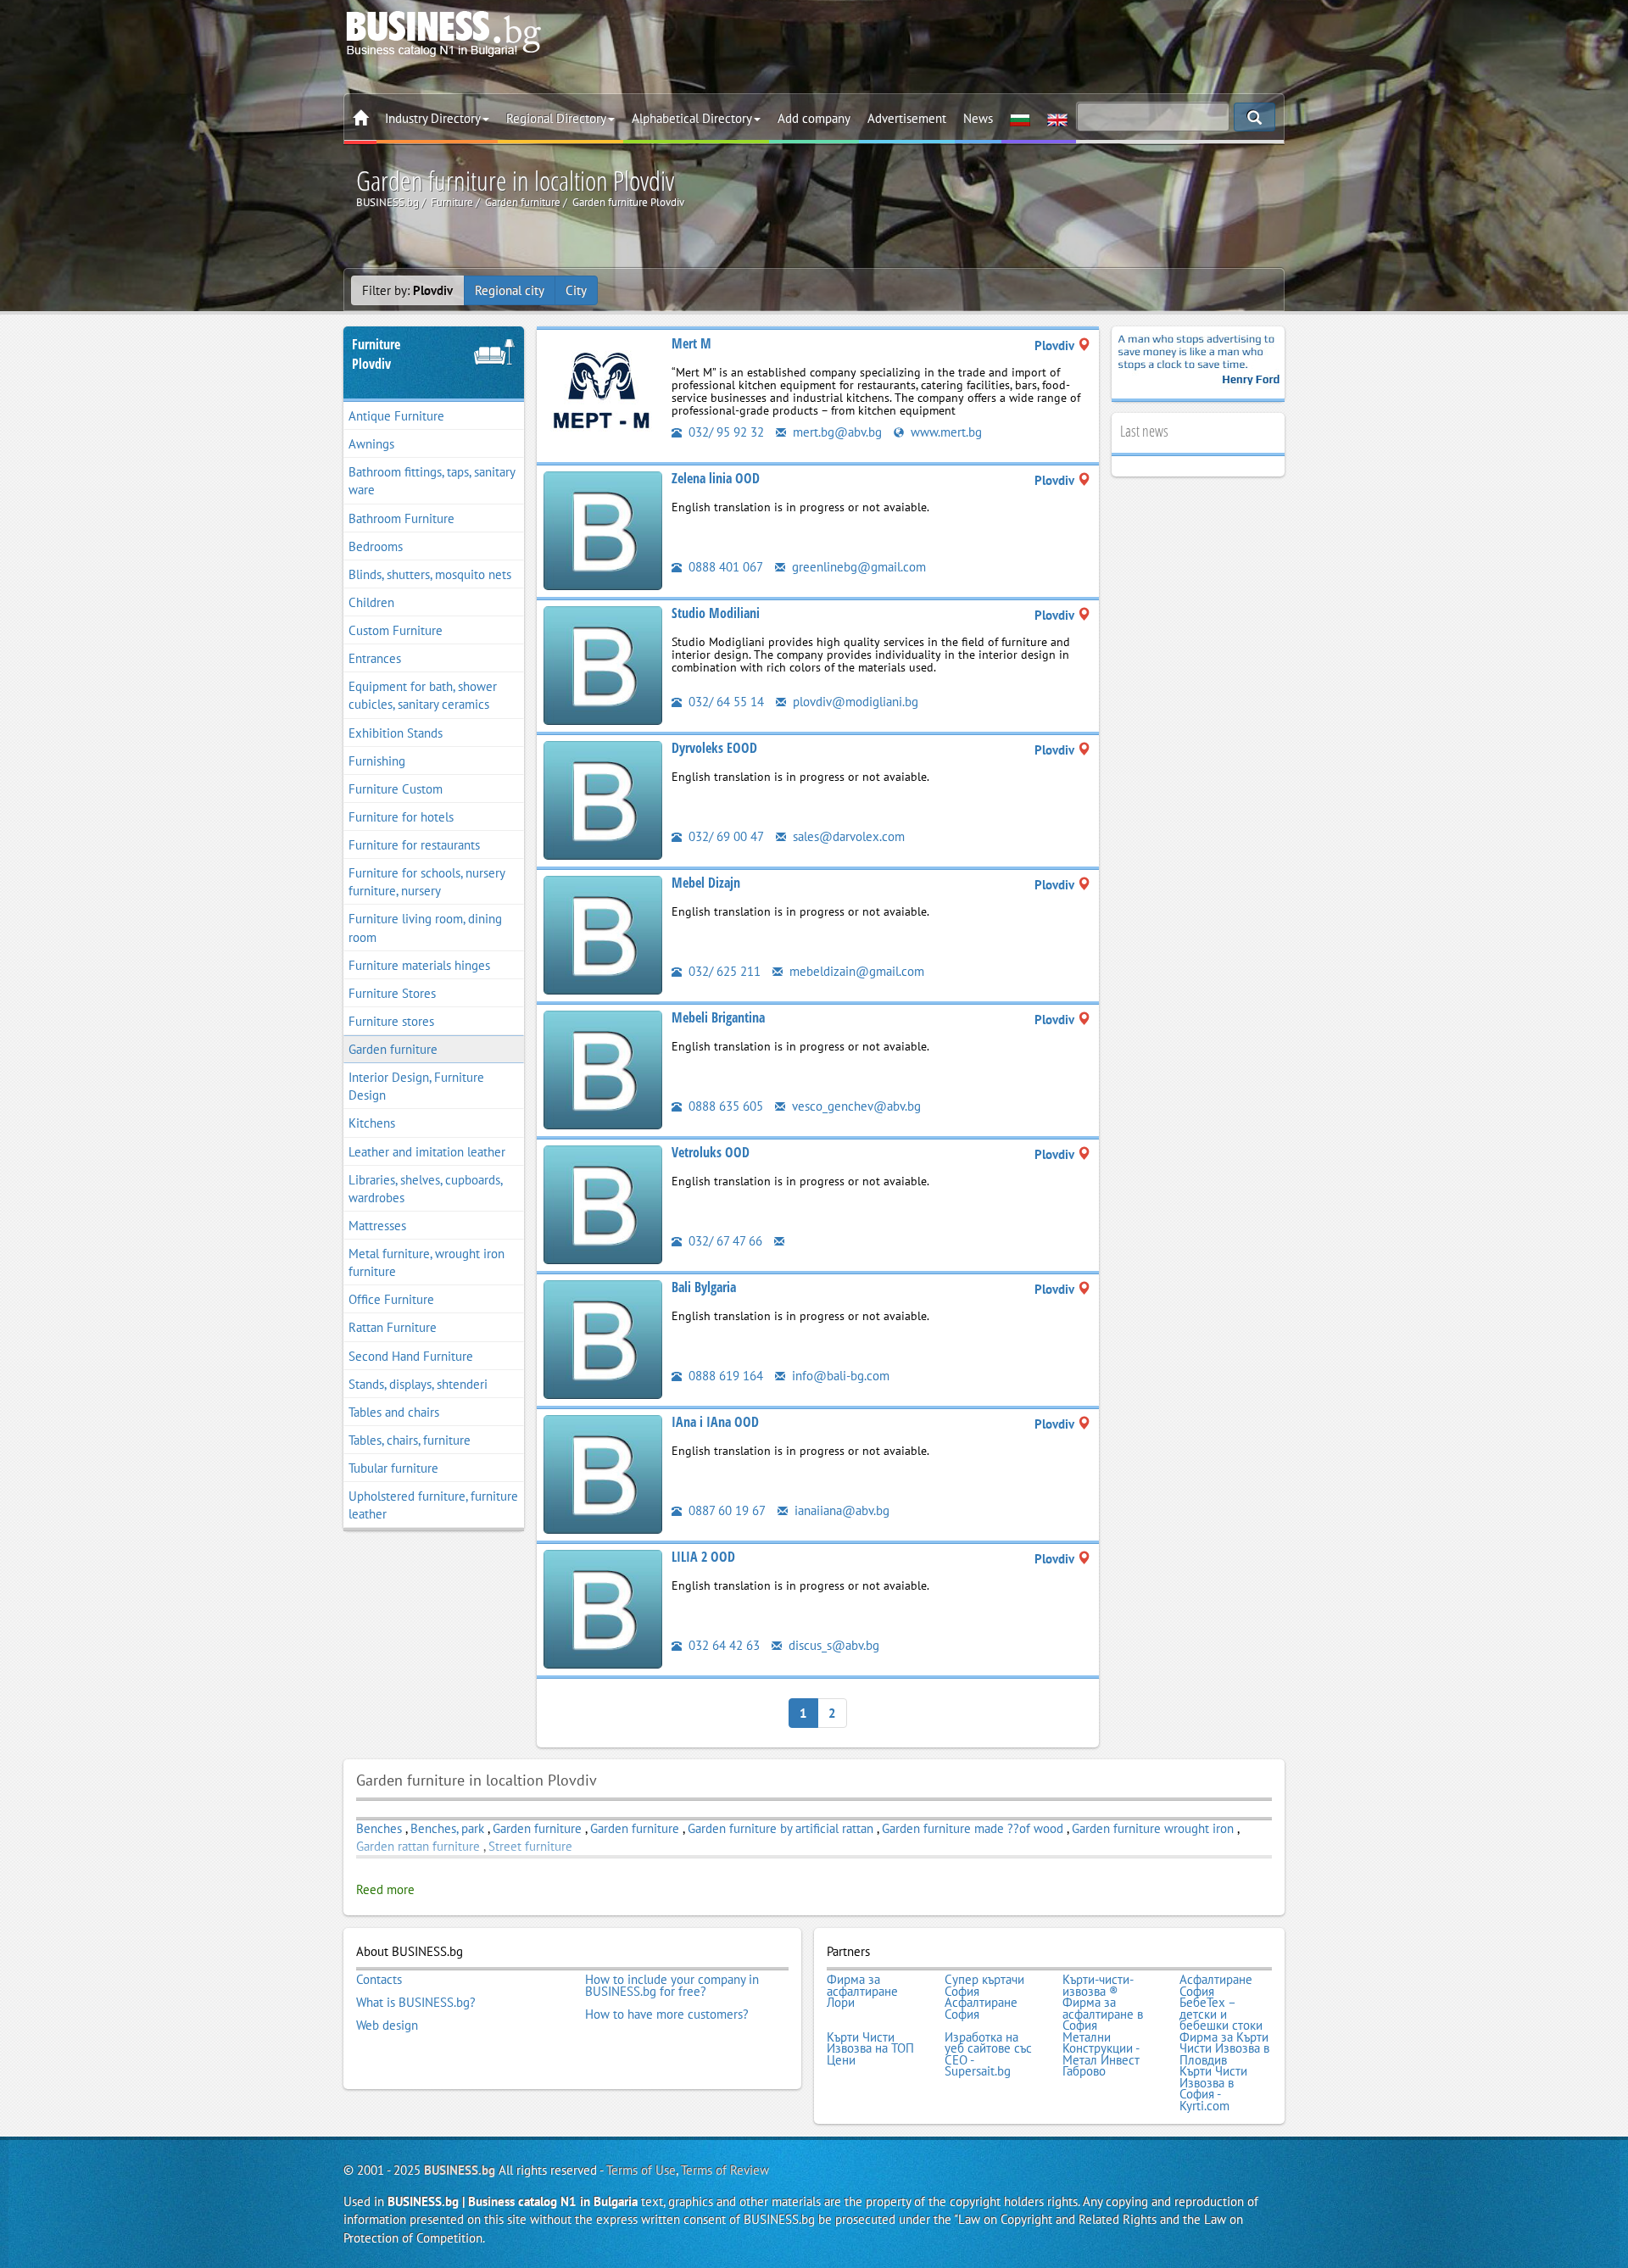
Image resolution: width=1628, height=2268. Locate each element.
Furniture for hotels (401, 817)
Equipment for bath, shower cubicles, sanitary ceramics (423, 695)
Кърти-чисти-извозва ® (1098, 1985)
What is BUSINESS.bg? (416, 2003)
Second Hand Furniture (411, 1356)
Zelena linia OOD (716, 478)
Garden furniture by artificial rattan (781, 1828)
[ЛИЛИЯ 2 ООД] (603, 1608)
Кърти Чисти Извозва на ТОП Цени (870, 2049)
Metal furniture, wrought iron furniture (427, 1262)
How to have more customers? (667, 2014)
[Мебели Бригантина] (603, 1069)
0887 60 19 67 (725, 1510)
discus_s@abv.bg (832, 1645)
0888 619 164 (724, 1376)
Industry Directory (433, 118)
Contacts (379, 1980)
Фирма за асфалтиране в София (1103, 2014)
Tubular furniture (393, 1468)
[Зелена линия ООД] (603, 529)
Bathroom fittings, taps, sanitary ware (432, 481)
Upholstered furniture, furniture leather (433, 1505)
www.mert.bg (945, 432)
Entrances (375, 658)
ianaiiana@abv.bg (840, 1510)
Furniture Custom (396, 789)
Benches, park (447, 1828)
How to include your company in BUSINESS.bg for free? (672, 1985)
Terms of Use (641, 2170)
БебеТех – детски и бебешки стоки (1221, 2014)
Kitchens (372, 1123)
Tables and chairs (394, 1412)
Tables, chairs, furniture (410, 1440)
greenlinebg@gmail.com (857, 567)
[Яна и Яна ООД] (603, 1473)
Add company (814, 118)
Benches (379, 1828)
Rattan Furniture (393, 1327)
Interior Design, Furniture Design (416, 1086)
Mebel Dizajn (706, 883)
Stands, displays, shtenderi (418, 1384)
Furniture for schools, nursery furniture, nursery (427, 882)
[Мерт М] (603, 395)
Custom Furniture (396, 630)
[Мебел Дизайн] (603, 934)
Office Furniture (391, 1299)
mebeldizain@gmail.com (855, 971)
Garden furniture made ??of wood (973, 1828)
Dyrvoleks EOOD (714, 748)
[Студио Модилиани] (603, 664)
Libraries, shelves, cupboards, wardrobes (426, 1189)
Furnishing (377, 761)
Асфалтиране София (1216, 1985)
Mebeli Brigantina (718, 1017)
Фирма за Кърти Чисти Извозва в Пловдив (1224, 2049)
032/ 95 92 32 (725, 432)
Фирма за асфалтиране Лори (862, 1991)
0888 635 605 (724, 1106)
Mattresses (377, 1226)
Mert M (691, 343)
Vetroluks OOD (711, 1152)
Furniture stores (391, 1021)
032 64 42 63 (722, 1645)
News (978, 118)
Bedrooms (376, 546)
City (576, 290)
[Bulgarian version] (1020, 119)
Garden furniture (393, 1049)
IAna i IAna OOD (715, 1422)
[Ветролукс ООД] (603, 1204)
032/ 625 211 (723, 971)
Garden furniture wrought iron (1153, 1828)
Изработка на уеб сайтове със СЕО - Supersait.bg (988, 2054)
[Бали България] (603, 1338)
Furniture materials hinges (419, 965)
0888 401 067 (724, 567)
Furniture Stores (392, 993)
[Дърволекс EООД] (603, 799)
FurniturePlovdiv (376, 354)
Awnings (371, 444)
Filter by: (407, 290)
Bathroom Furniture (401, 518)
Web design (387, 2026)
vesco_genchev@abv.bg (855, 1106)
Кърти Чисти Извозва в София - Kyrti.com (1213, 2088)
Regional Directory (556, 118)
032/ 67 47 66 (724, 1241)
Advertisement (907, 118)
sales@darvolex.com (847, 836)
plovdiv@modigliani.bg (854, 702)
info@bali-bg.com (839, 1376)
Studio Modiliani (716, 613)
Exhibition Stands (396, 733)
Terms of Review (725, 2170)
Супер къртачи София (984, 1985)
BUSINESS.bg (460, 2170)
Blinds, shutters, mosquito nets (430, 574)
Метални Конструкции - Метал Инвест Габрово (1101, 2054)
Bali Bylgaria (704, 1287)
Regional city (510, 290)
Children (371, 602)
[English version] (1057, 119)
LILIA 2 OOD (703, 1557)
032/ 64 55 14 (725, 702)
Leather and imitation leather (427, 1152)
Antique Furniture (396, 416)
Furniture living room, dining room (425, 928)
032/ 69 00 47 (725, 836)
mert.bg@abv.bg (836, 432)
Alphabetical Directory (692, 118)
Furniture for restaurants (414, 845)
